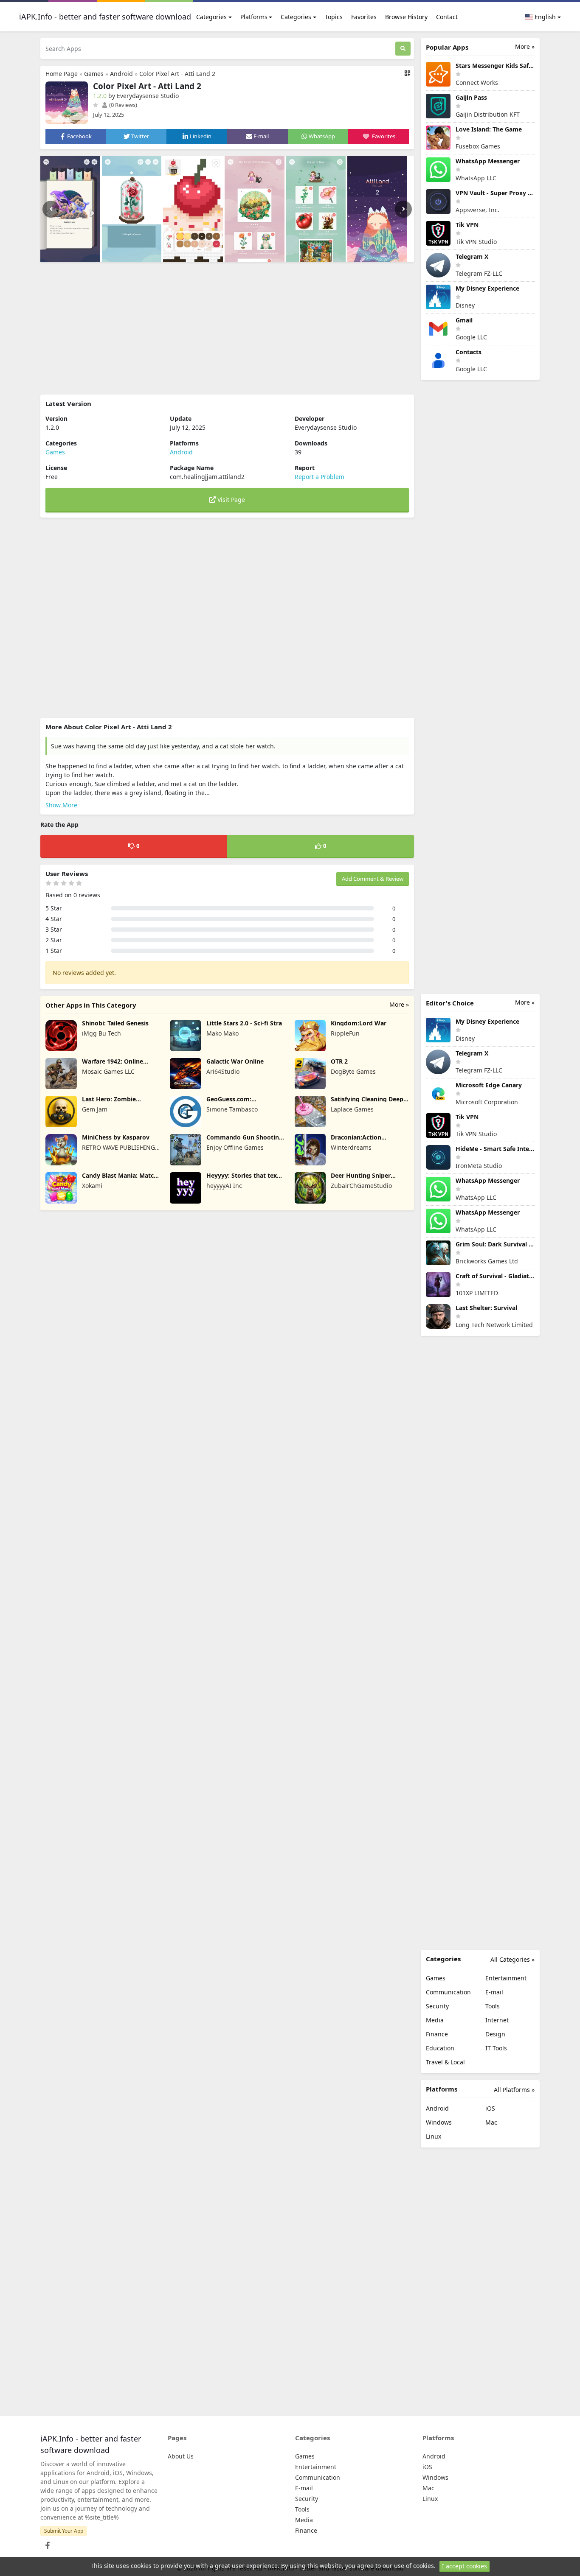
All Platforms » (514, 2090)
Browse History (406, 17)
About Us (181, 2456)
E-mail (494, 1992)
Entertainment (506, 1978)
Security (437, 2006)
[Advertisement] (227, 328)
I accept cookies (465, 2566)
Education (440, 2048)
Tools (493, 2006)
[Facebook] (46, 2543)
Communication (448, 1992)
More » (399, 1004)
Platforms (254, 17)
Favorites (364, 17)
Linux (434, 2136)
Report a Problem (320, 477)
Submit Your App (64, 2531)
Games (94, 74)
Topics (334, 17)
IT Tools (496, 2048)
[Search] (403, 49)
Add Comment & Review (373, 879)
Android (121, 74)
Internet (497, 2020)
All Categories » (512, 1959)
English (544, 17)
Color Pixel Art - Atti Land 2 (177, 74)
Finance (437, 2034)
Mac (491, 2122)
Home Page (62, 74)
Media (435, 2020)
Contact (447, 17)
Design (495, 2034)
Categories (211, 17)
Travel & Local (445, 2062)
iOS (490, 2108)
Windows (439, 2122)
